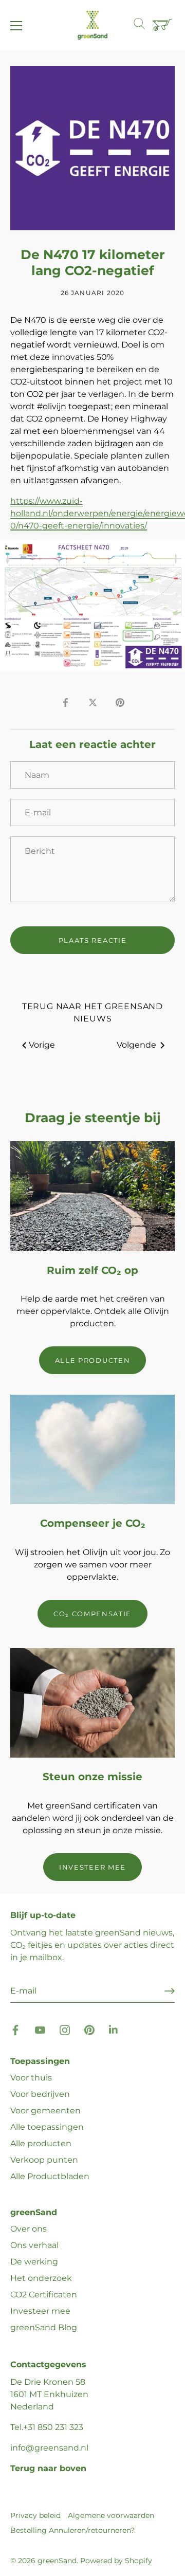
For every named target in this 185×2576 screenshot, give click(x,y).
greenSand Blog (44, 2327)
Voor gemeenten (45, 2111)
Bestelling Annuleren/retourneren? (72, 2530)
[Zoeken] (144, 25)
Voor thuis (31, 2078)
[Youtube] (40, 2029)
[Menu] (16, 26)
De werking (34, 2262)
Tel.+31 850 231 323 (47, 2427)
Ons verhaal (34, 2245)
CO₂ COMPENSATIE (92, 1614)
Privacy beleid (35, 2515)
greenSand (57, 2561)
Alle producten (41, 2143)
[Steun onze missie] (92, 1703)
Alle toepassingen (47, 2127)
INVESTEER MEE (92, 1867)
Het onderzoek (41, 2278)
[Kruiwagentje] (163, 26)
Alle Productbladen (50, 2176)
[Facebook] (15, 2029)
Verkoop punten (44, 2160)
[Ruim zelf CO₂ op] (92, 1196)
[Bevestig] (170, 1991)
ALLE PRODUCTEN (93, 1360)
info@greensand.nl (49, 2448)
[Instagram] (65, 2029)
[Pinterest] (89, 2029)
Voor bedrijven (40, 2094)
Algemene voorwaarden (111, 2515)
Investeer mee (40, 2311)
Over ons (29, 2229)
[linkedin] (114, 2029)
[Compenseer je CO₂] (92, 1449)
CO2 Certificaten (44, 2295)
